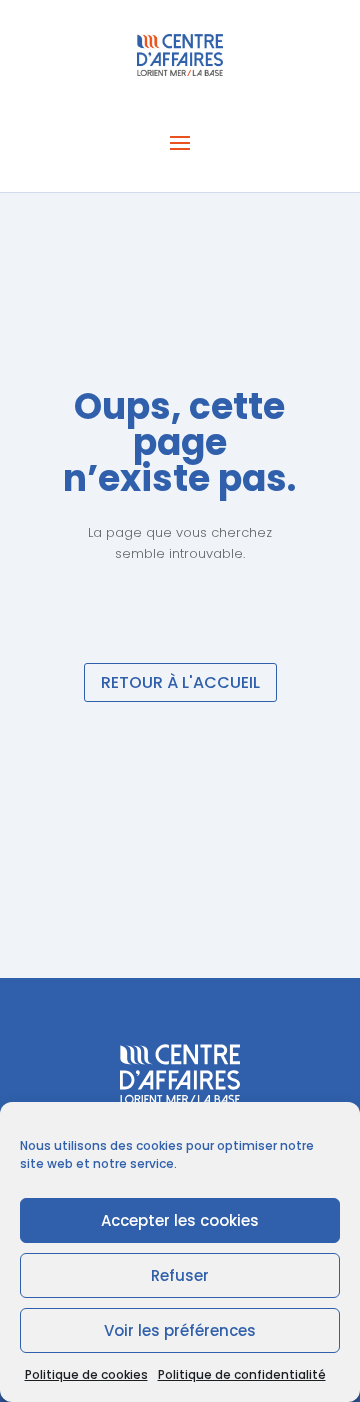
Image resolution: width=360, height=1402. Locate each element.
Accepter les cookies (180, 1220)
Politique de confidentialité (242, 1374)
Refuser (180, 1275)
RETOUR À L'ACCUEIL (180, 682)
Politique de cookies (86, 1374)
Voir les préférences (180, 1330)
